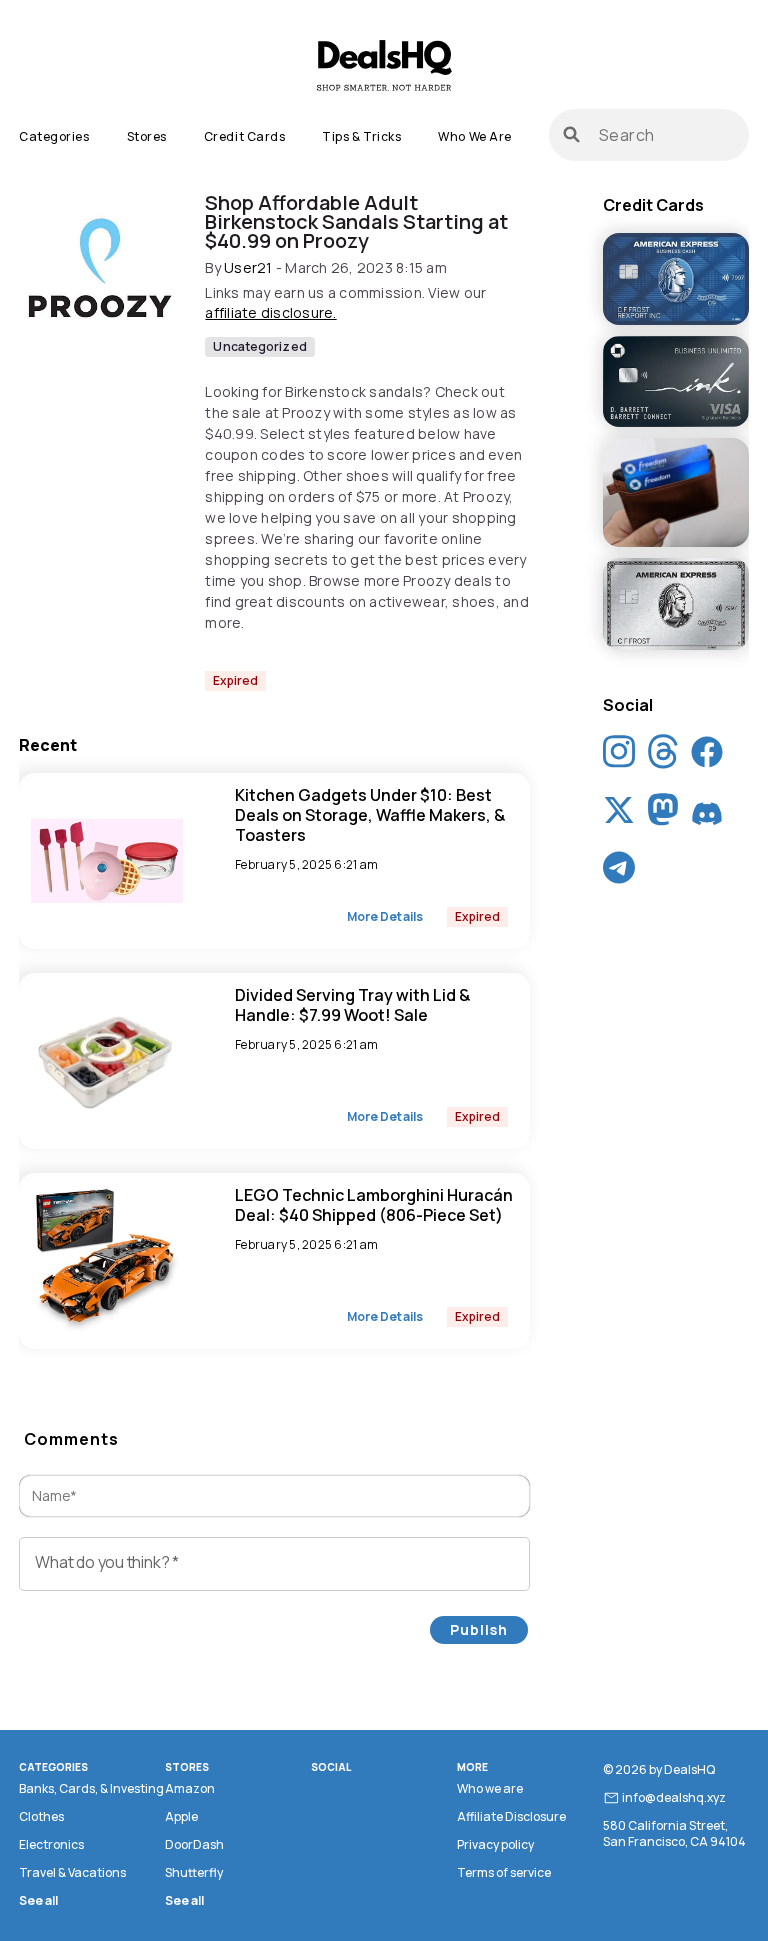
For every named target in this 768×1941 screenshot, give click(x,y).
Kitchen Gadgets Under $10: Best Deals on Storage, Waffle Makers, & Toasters (370, 815)
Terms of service (504, 1872)
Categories (54, 136)
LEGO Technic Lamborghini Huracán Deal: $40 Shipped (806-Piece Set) (374, 1205)
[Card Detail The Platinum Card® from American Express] (676, 605)
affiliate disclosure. (270, 312)
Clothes (41, 1816)
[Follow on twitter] (619, 814)
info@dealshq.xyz (674, 1798)
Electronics (51, 1844)
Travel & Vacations (72, 1872)
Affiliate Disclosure (511, 1816)
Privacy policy (495, 1844)
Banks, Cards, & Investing (91, 1788)
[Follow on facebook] (707, 756)
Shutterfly (194, 1872)
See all (38, 1900)
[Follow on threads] (663, 756)
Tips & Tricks (361, 136)
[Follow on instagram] (619, 756)
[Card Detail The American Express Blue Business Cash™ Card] (676, 280)
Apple (181, 1816)
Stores (147, 136)
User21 (248, 267)
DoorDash (194, 1844)
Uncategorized (259, 346)
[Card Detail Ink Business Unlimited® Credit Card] (676, 383)
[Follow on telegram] (619, 872)
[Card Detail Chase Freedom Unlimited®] (676, 494)
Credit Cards (244, 136)
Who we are (474, 136)
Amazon (190, 1788)
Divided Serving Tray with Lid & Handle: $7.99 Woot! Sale (352, 1005)
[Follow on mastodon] (663, 814)
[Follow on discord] (707, 814)
